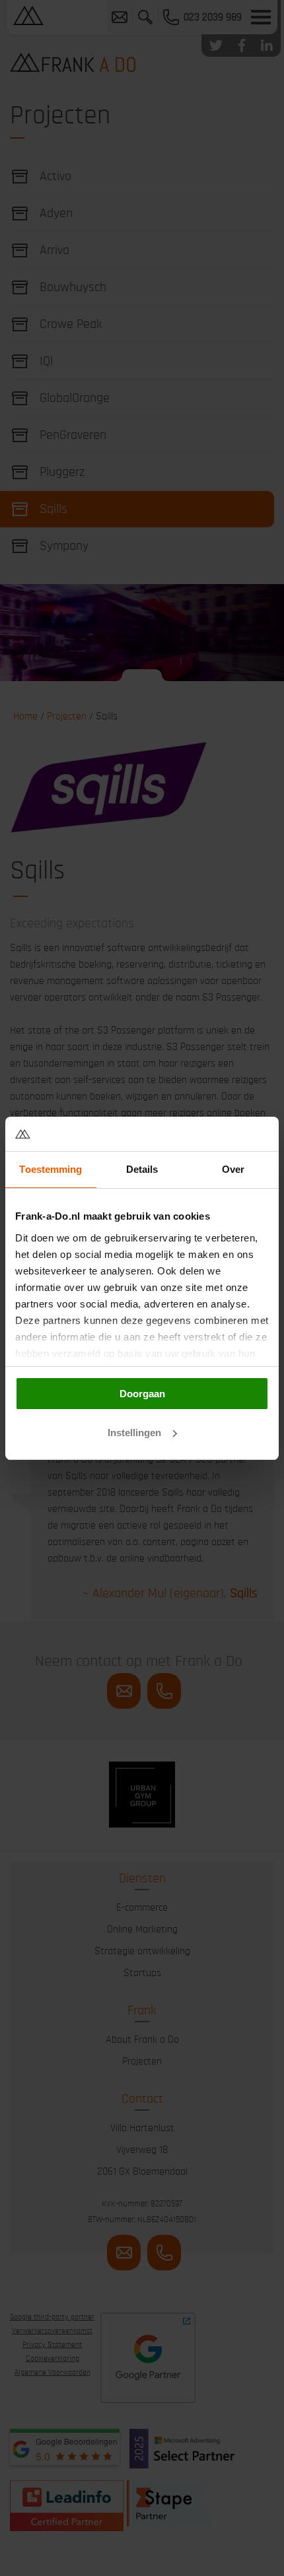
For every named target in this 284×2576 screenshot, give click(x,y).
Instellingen (134, 1433)
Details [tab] (142, 1169)
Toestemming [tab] (51, 1169)
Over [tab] (233, 1169)
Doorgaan (142, 1394)
